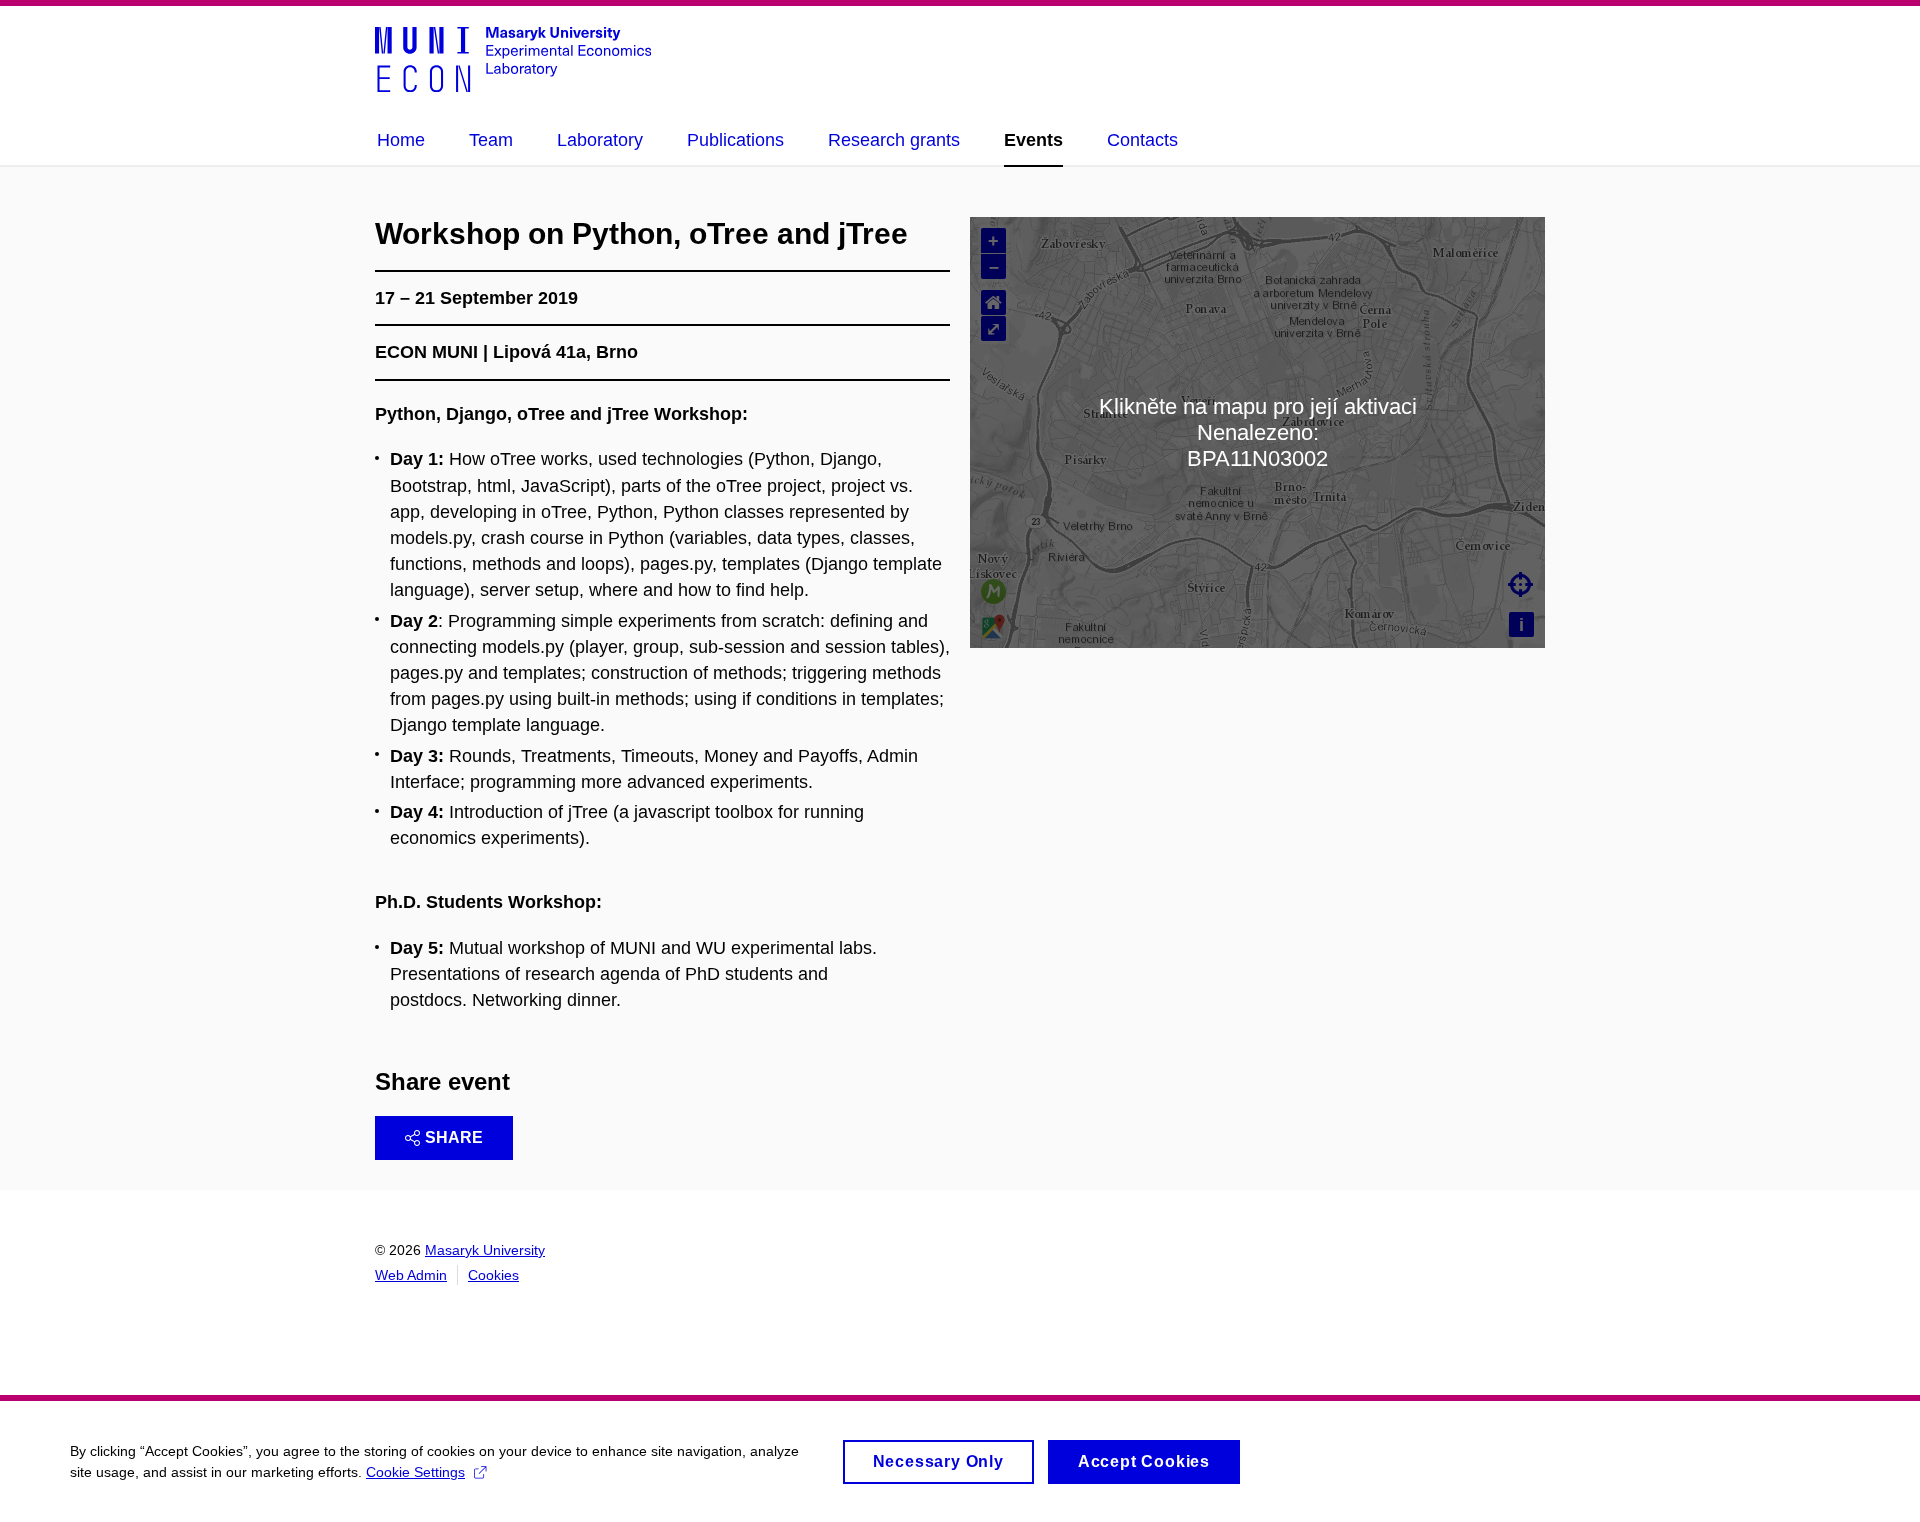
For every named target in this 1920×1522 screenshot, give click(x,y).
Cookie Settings (415, 1472)
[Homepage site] (513, 58)
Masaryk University (485, 1250)
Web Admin (411, 1275)
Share (454, 1137)
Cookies (493, 1275)
